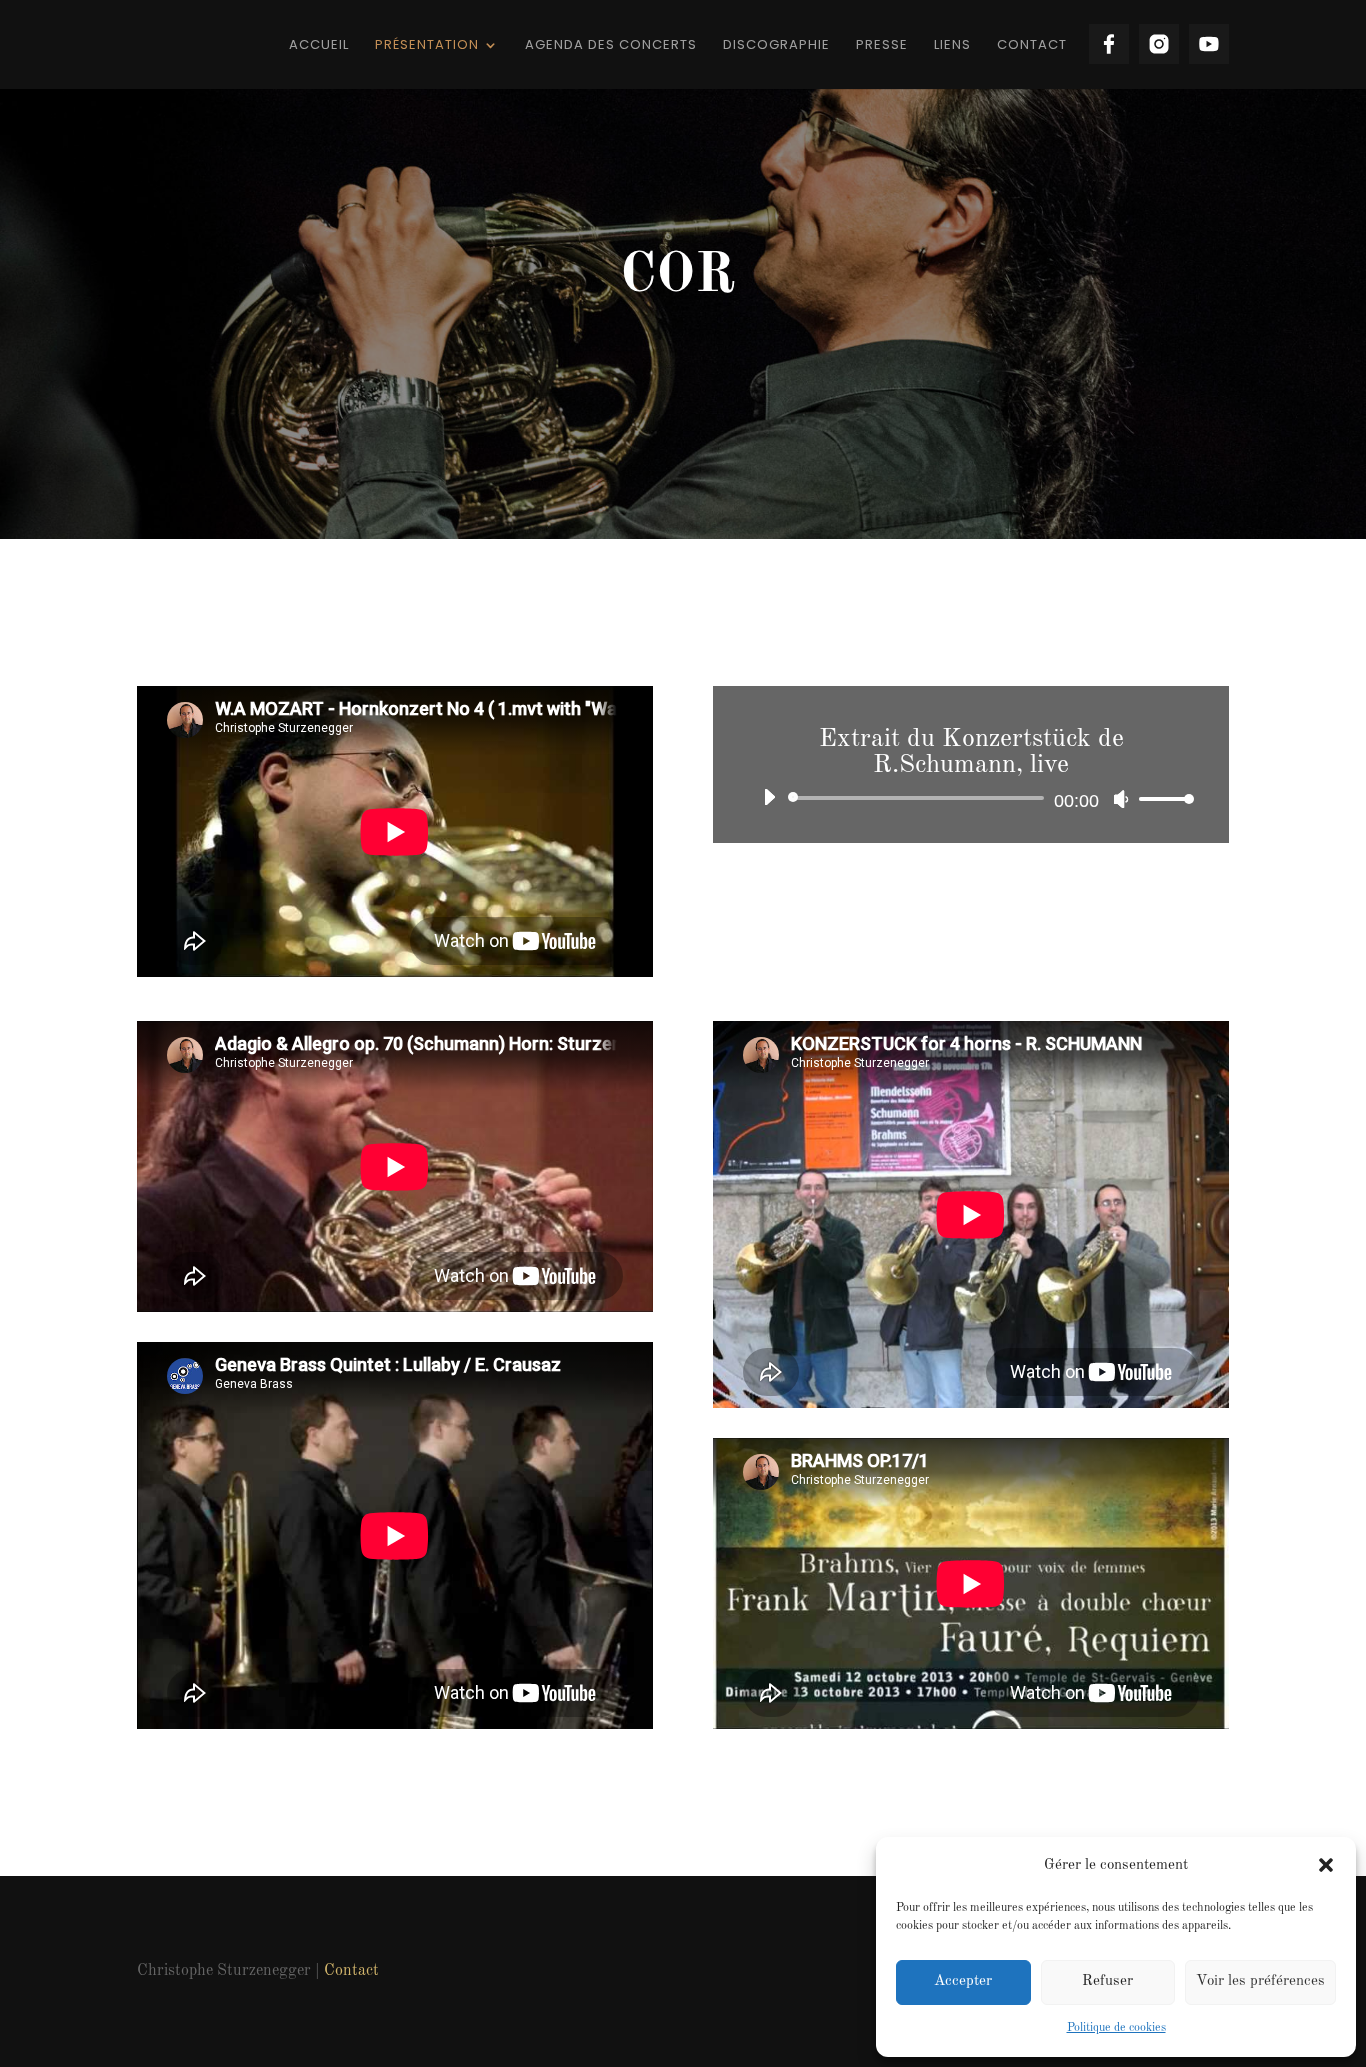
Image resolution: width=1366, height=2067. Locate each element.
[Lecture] (769, 797)
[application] (971, 798)
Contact (351, 1971)
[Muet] (1121, 799)
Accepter (963, 1981)
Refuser (1107, 1981)
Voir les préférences (1260, 1981)
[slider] (1161, 798)
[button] (1326, 1865)
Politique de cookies (1116, 2028)
